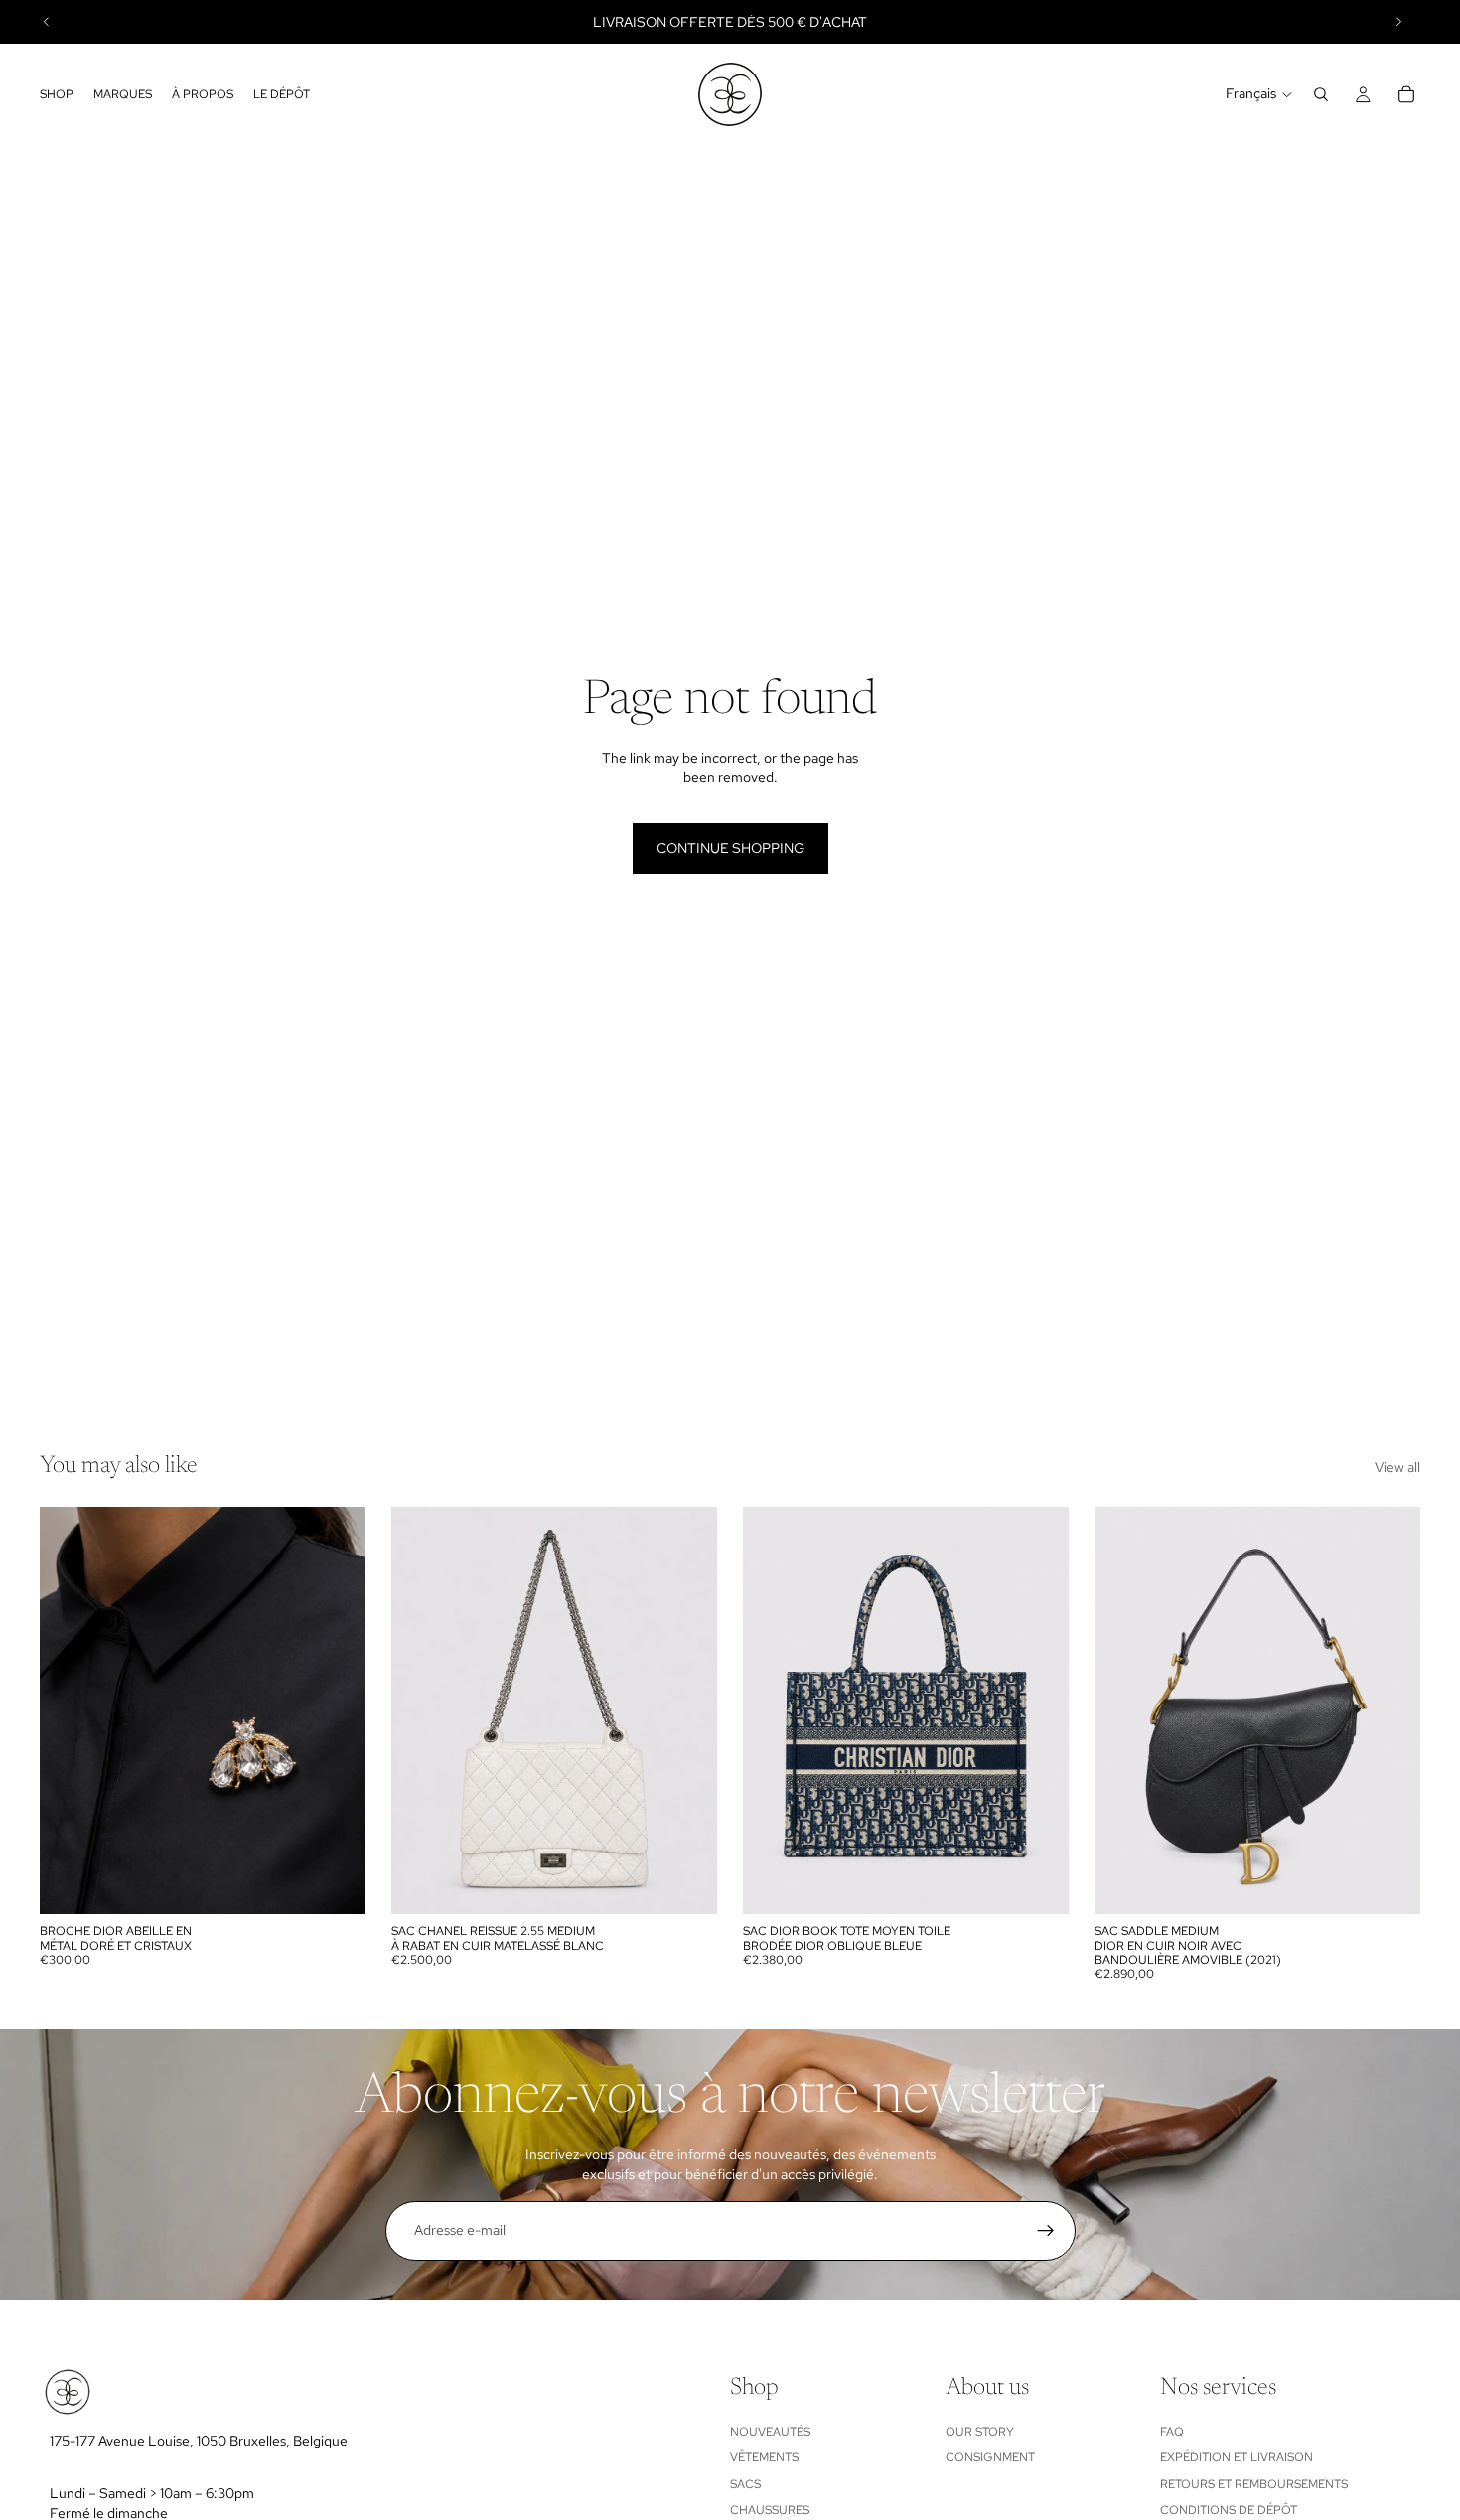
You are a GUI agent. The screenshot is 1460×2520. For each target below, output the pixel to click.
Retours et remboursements (1254, 2483)
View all (1397, 1467)
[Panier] (1406, 94)
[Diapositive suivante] (1398, 22)
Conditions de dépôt (1229, 2510)
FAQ (1172, 2431)
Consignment (990, 2457)
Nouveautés (770, 2431)
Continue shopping (730, 848)
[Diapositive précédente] (47, 22)
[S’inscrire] (1046, 2231)
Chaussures (770, 2510)
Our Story (980, 2431)
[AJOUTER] (335, 1883)
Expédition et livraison (1237, 2457)
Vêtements (764, 2457)
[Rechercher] (1321, 94)
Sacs (745, 2483)
